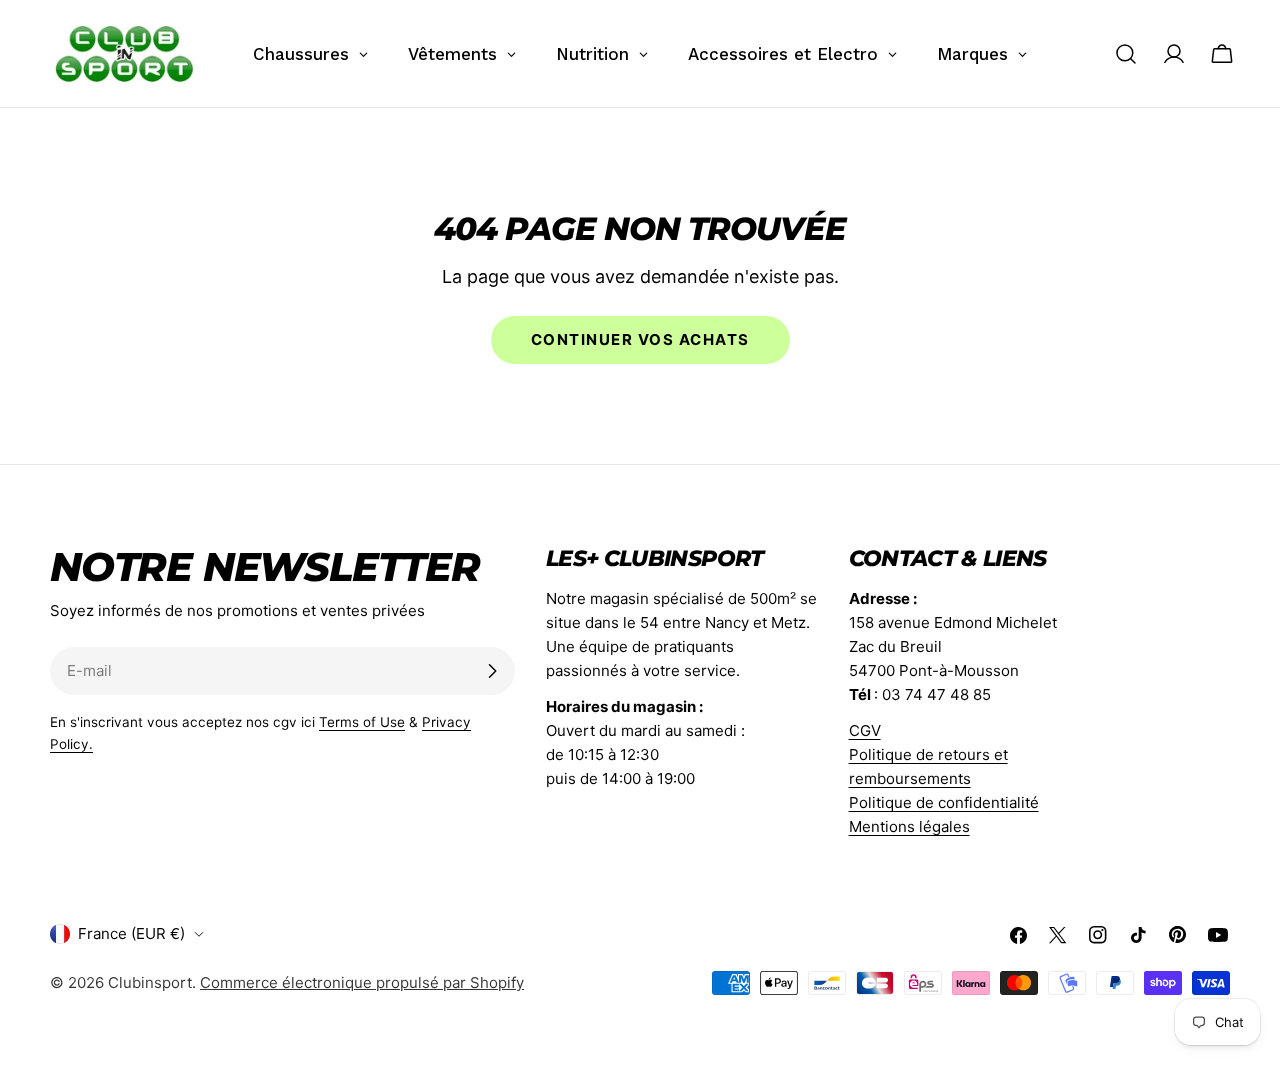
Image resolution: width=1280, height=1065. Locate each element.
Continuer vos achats (640, 339)
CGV (865, 730)
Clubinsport (150, 982)
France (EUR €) (131, 933)
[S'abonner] (492, 671)
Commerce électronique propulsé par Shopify (362, 982)
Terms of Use (362, 722)
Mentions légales (909, 826)
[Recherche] (1126, 54)
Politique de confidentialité (944, 802)
